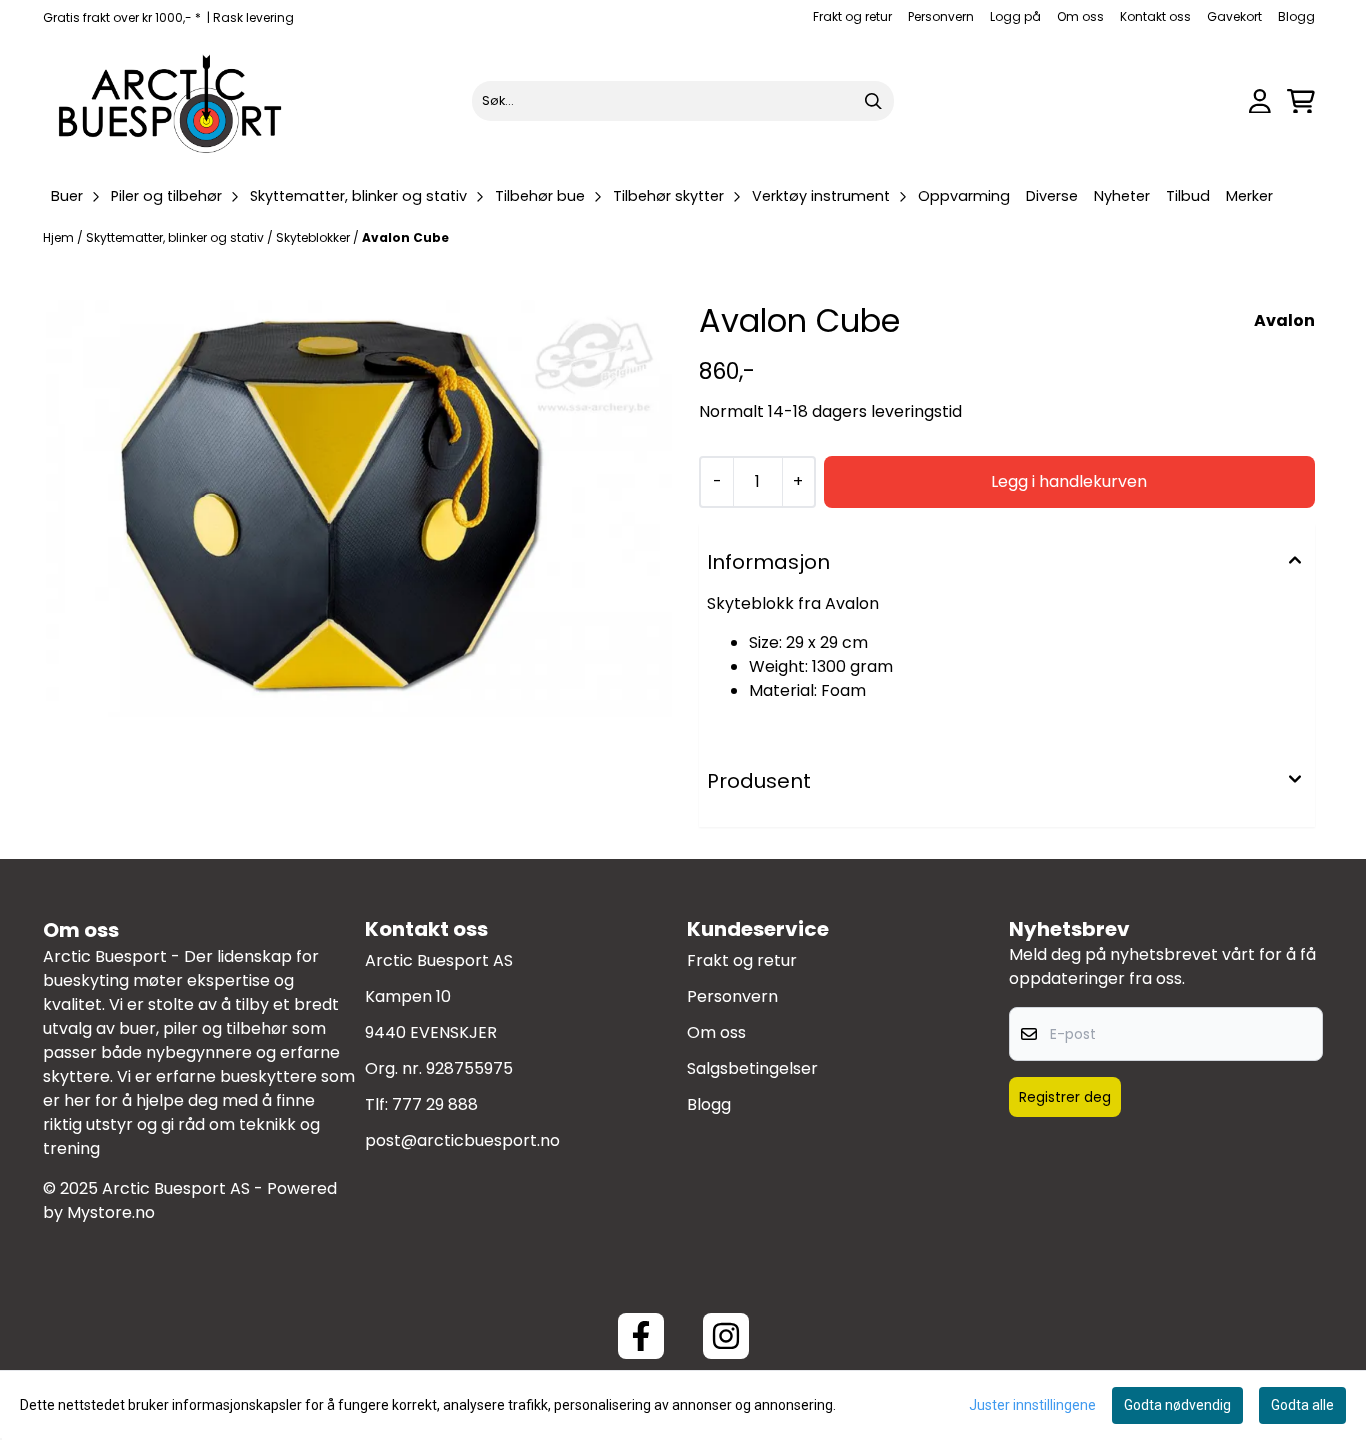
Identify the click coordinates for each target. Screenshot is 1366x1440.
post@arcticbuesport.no (462, 1140)
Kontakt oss (1155, 16)
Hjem (60, 237)
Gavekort (1234, 16)
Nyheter (1122, 196)
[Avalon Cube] (359, 508)
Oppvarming (964, 196)
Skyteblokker (314, 237)
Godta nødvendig (1177, 1405)
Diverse (1052, 196)
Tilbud (1188, 196)
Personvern (941, 16)
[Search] (874, 101)
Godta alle (1302, 1405)
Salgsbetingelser (752, 1068)
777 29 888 (435, 1104)
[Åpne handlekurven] (1301, 101)
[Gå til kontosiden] (1260, 101)
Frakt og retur (852, 16)
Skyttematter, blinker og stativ (176, 237)
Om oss (1080, 16)
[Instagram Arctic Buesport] (726, 1336)
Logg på (1015, 16)
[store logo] (171, 101)
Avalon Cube (405, 237)
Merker (1249, 196)
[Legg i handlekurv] (1069, 482)
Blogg (1296, 16)
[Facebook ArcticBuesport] (641, 1336)
